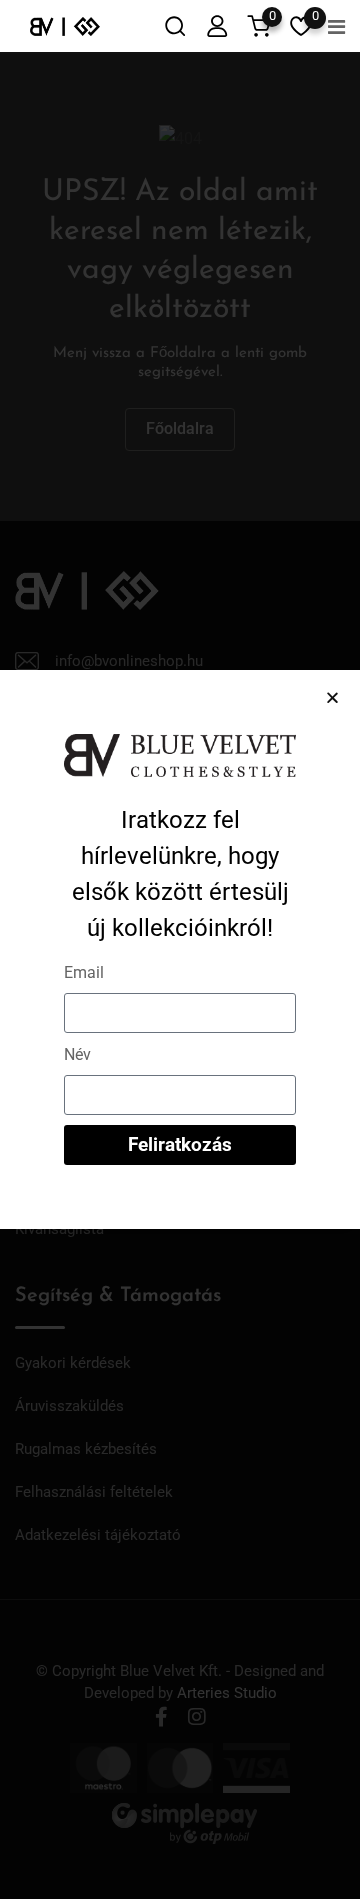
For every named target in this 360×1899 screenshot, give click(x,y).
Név (77, 1054)
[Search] (175, 25)
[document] (180, 949)
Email (84, 972)
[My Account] (217, 25)
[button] (332, 697)
